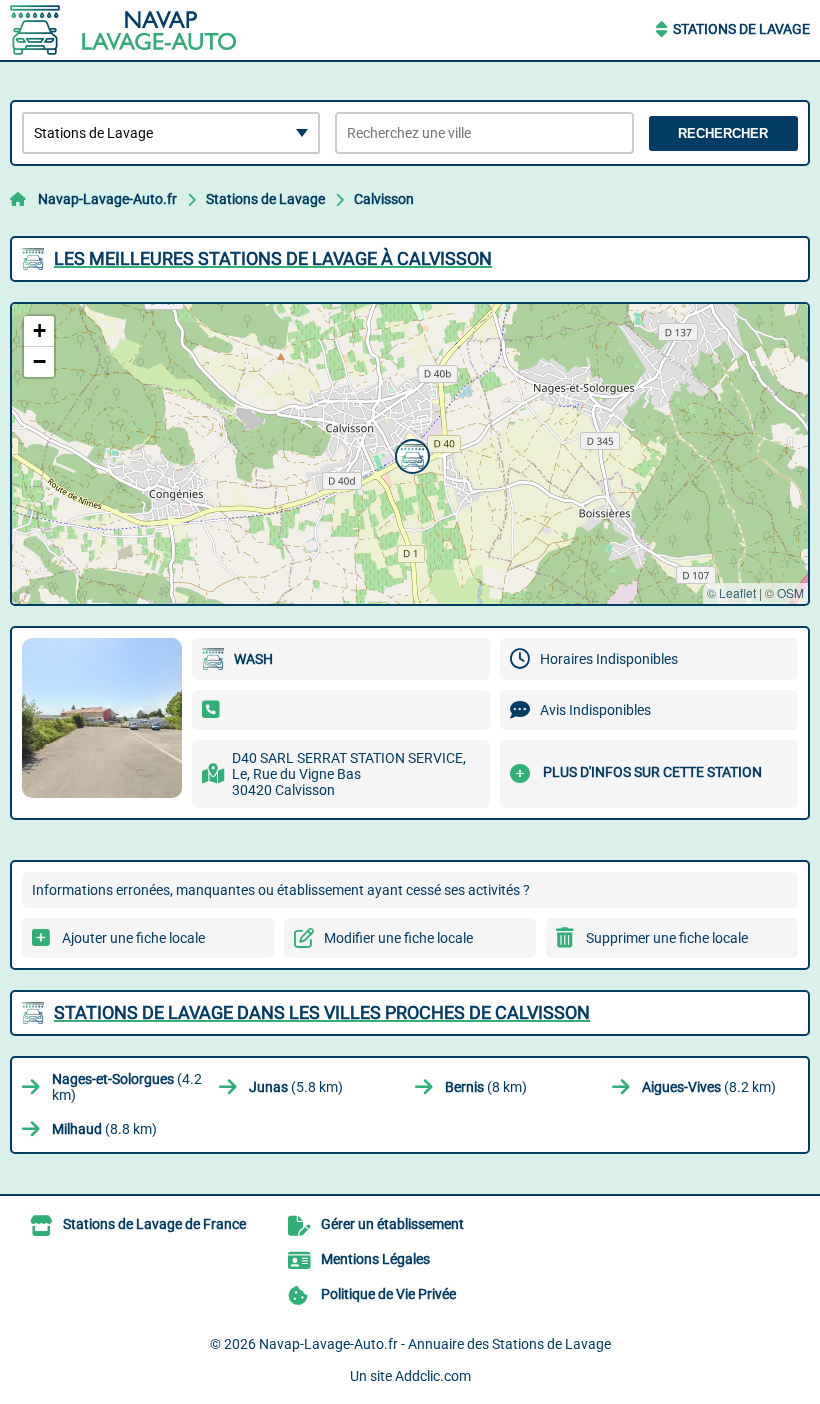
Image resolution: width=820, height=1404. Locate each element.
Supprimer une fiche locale (667, 938)
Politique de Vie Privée (388, 1294)
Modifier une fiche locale (398, 938)
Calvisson (384, 199)
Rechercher (723, 133)
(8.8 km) (104, 1129)
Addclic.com (433, 1376)
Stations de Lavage (741, 29)
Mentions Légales (375, 1259)
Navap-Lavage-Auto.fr (107, 199)
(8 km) (486, 1087)
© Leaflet (731, 592)
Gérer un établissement (392, 1224)
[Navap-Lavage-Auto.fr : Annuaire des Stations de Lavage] (135, 30)
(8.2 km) (709, 1087)
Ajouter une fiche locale (133, 938)
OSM (790, 592)
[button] (410, 454)
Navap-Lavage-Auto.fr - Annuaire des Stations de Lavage (435, 1344)
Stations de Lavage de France (154, 1224)
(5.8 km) (296, 1087)
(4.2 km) (127, 1087)
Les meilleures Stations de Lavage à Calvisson (273, 258)
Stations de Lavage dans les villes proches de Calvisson (322, 1012)
